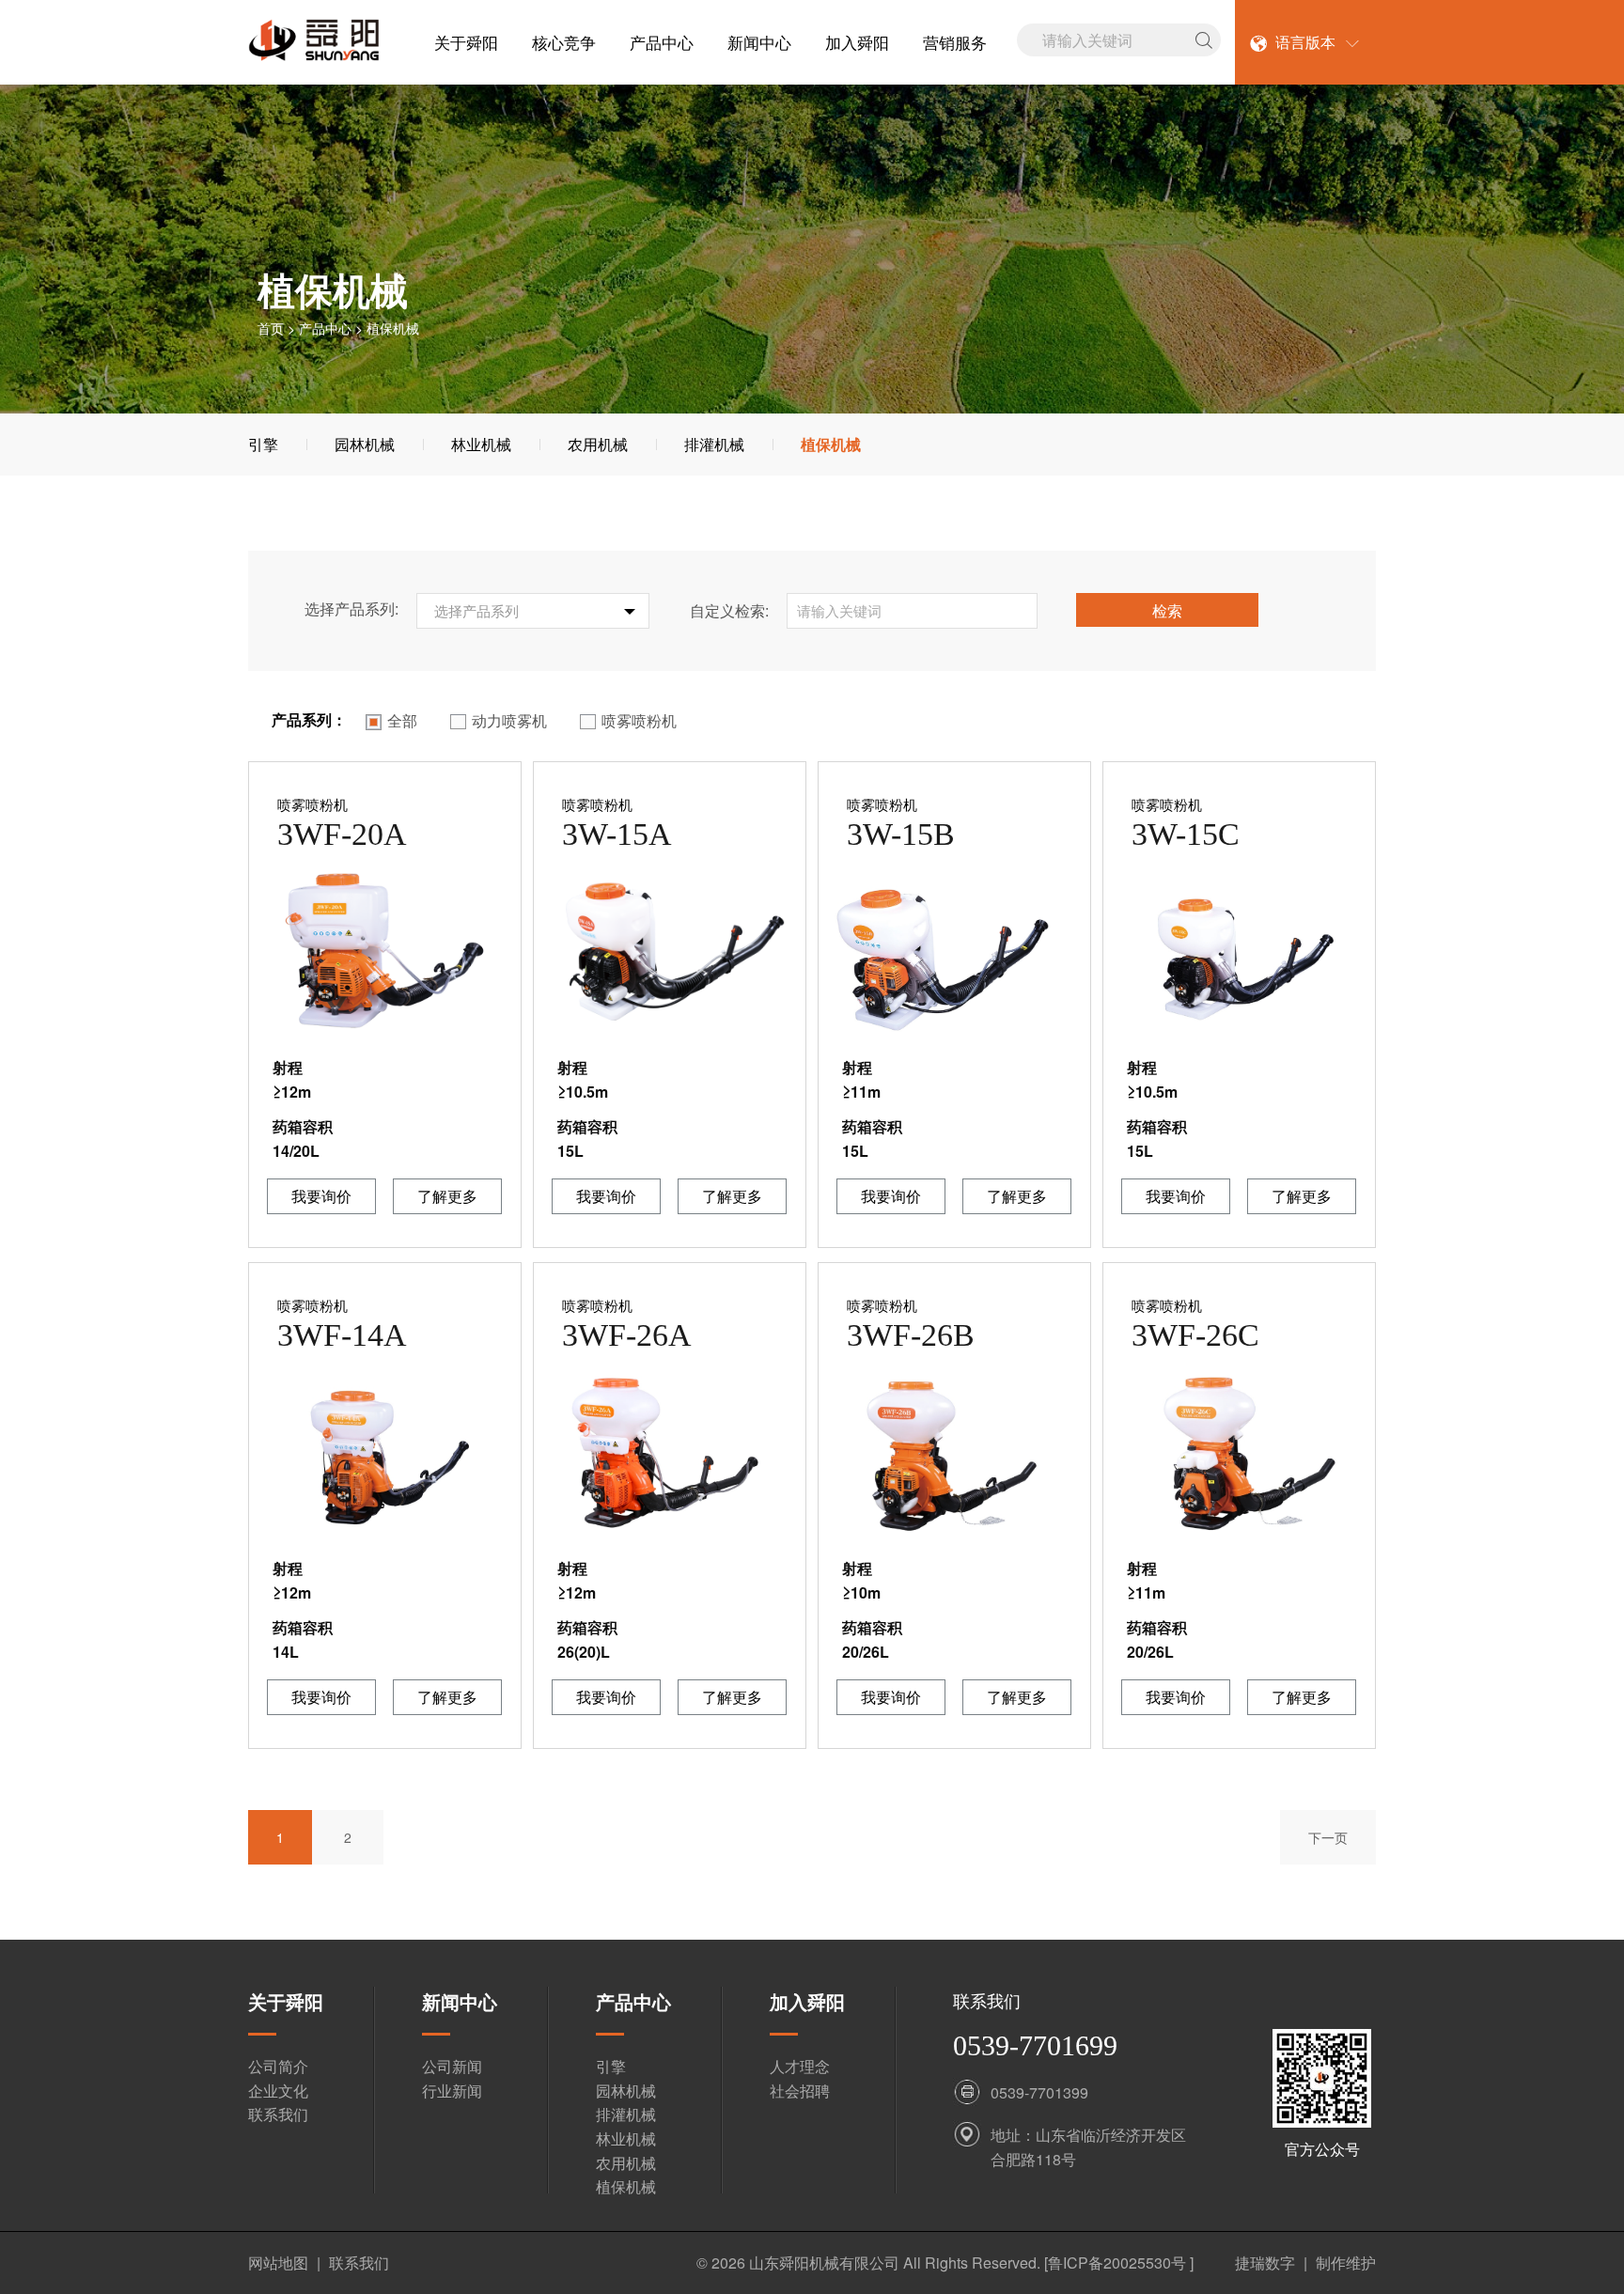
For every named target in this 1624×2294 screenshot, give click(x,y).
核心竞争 (564, 42)
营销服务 (955, 42)
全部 (402, 720)
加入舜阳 (857, 42)
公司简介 (278, 2066)
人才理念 (800, 2066)
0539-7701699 (1035, 2045)
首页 (271, 328)
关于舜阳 (466, 42)
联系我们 (278, 2114)
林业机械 (481, 444)
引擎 (263, 444)
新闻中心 (759, 42)
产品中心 (662, 42)
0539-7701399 (1039, 2092)
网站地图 (278, 2263)
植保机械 (831, 444)
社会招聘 (800, 2091)
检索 (1167, 610)
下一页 (1328, 1837)
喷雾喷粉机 (639, 720)
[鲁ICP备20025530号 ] (1121, 2263)
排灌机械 (714, 444)
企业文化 (278, 2091)
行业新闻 (452, 2091)
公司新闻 (452, 2066)
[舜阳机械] (314, 43)
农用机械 (598, 444)
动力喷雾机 (509, 720)
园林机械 (365, 444)
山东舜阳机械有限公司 (824, 2263)
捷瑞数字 (1265, 2263)
